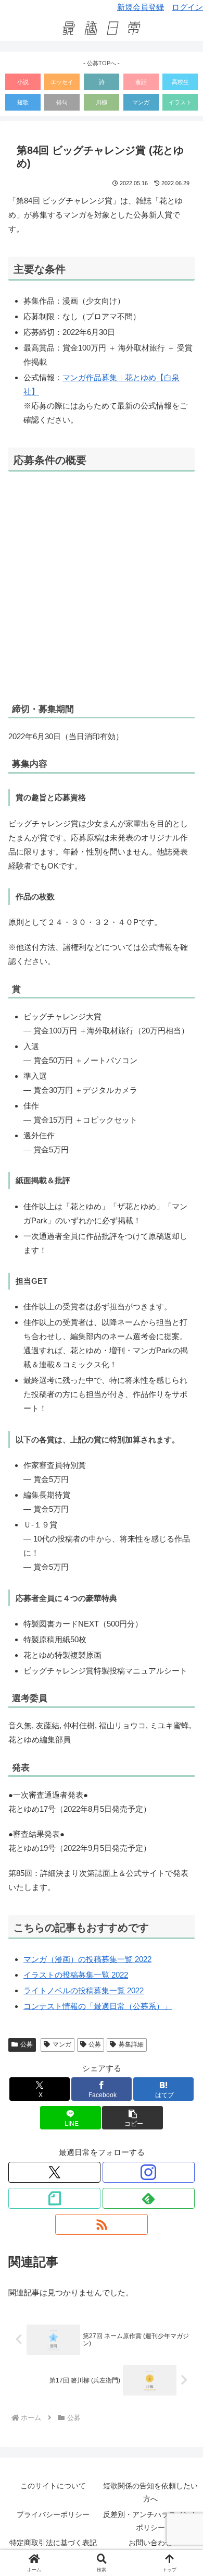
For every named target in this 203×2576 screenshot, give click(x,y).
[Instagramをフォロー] (149, 2172)
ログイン (187, 7)
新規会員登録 (141, 7)
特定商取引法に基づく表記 (53, 2543)
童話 (141, 82)
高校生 (180, 82)
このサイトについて (53, 2486)
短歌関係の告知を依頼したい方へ (150, 2492)
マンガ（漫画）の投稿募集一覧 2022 (87, 1959)
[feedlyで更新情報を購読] (149, 2198)
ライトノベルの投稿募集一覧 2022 (84, 1990)
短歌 (23, 102)
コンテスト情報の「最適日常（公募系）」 (98, 2006)
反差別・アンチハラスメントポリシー (150, 2521)
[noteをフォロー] (54, 2198)
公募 (27, 2044)
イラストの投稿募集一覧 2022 (76, 1975)
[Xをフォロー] (54, 2172)
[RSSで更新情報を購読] (101, 2224)
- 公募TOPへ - (102, 63)
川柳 (102, 102)
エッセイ (62, 82)
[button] (132, 2118)
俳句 (62, 102)
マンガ (141, 102)
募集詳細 (131, 2044)
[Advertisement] (102, 586)
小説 (23, 82)
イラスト (180, 102)
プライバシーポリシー (53, 2514)
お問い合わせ (150, 2543)
